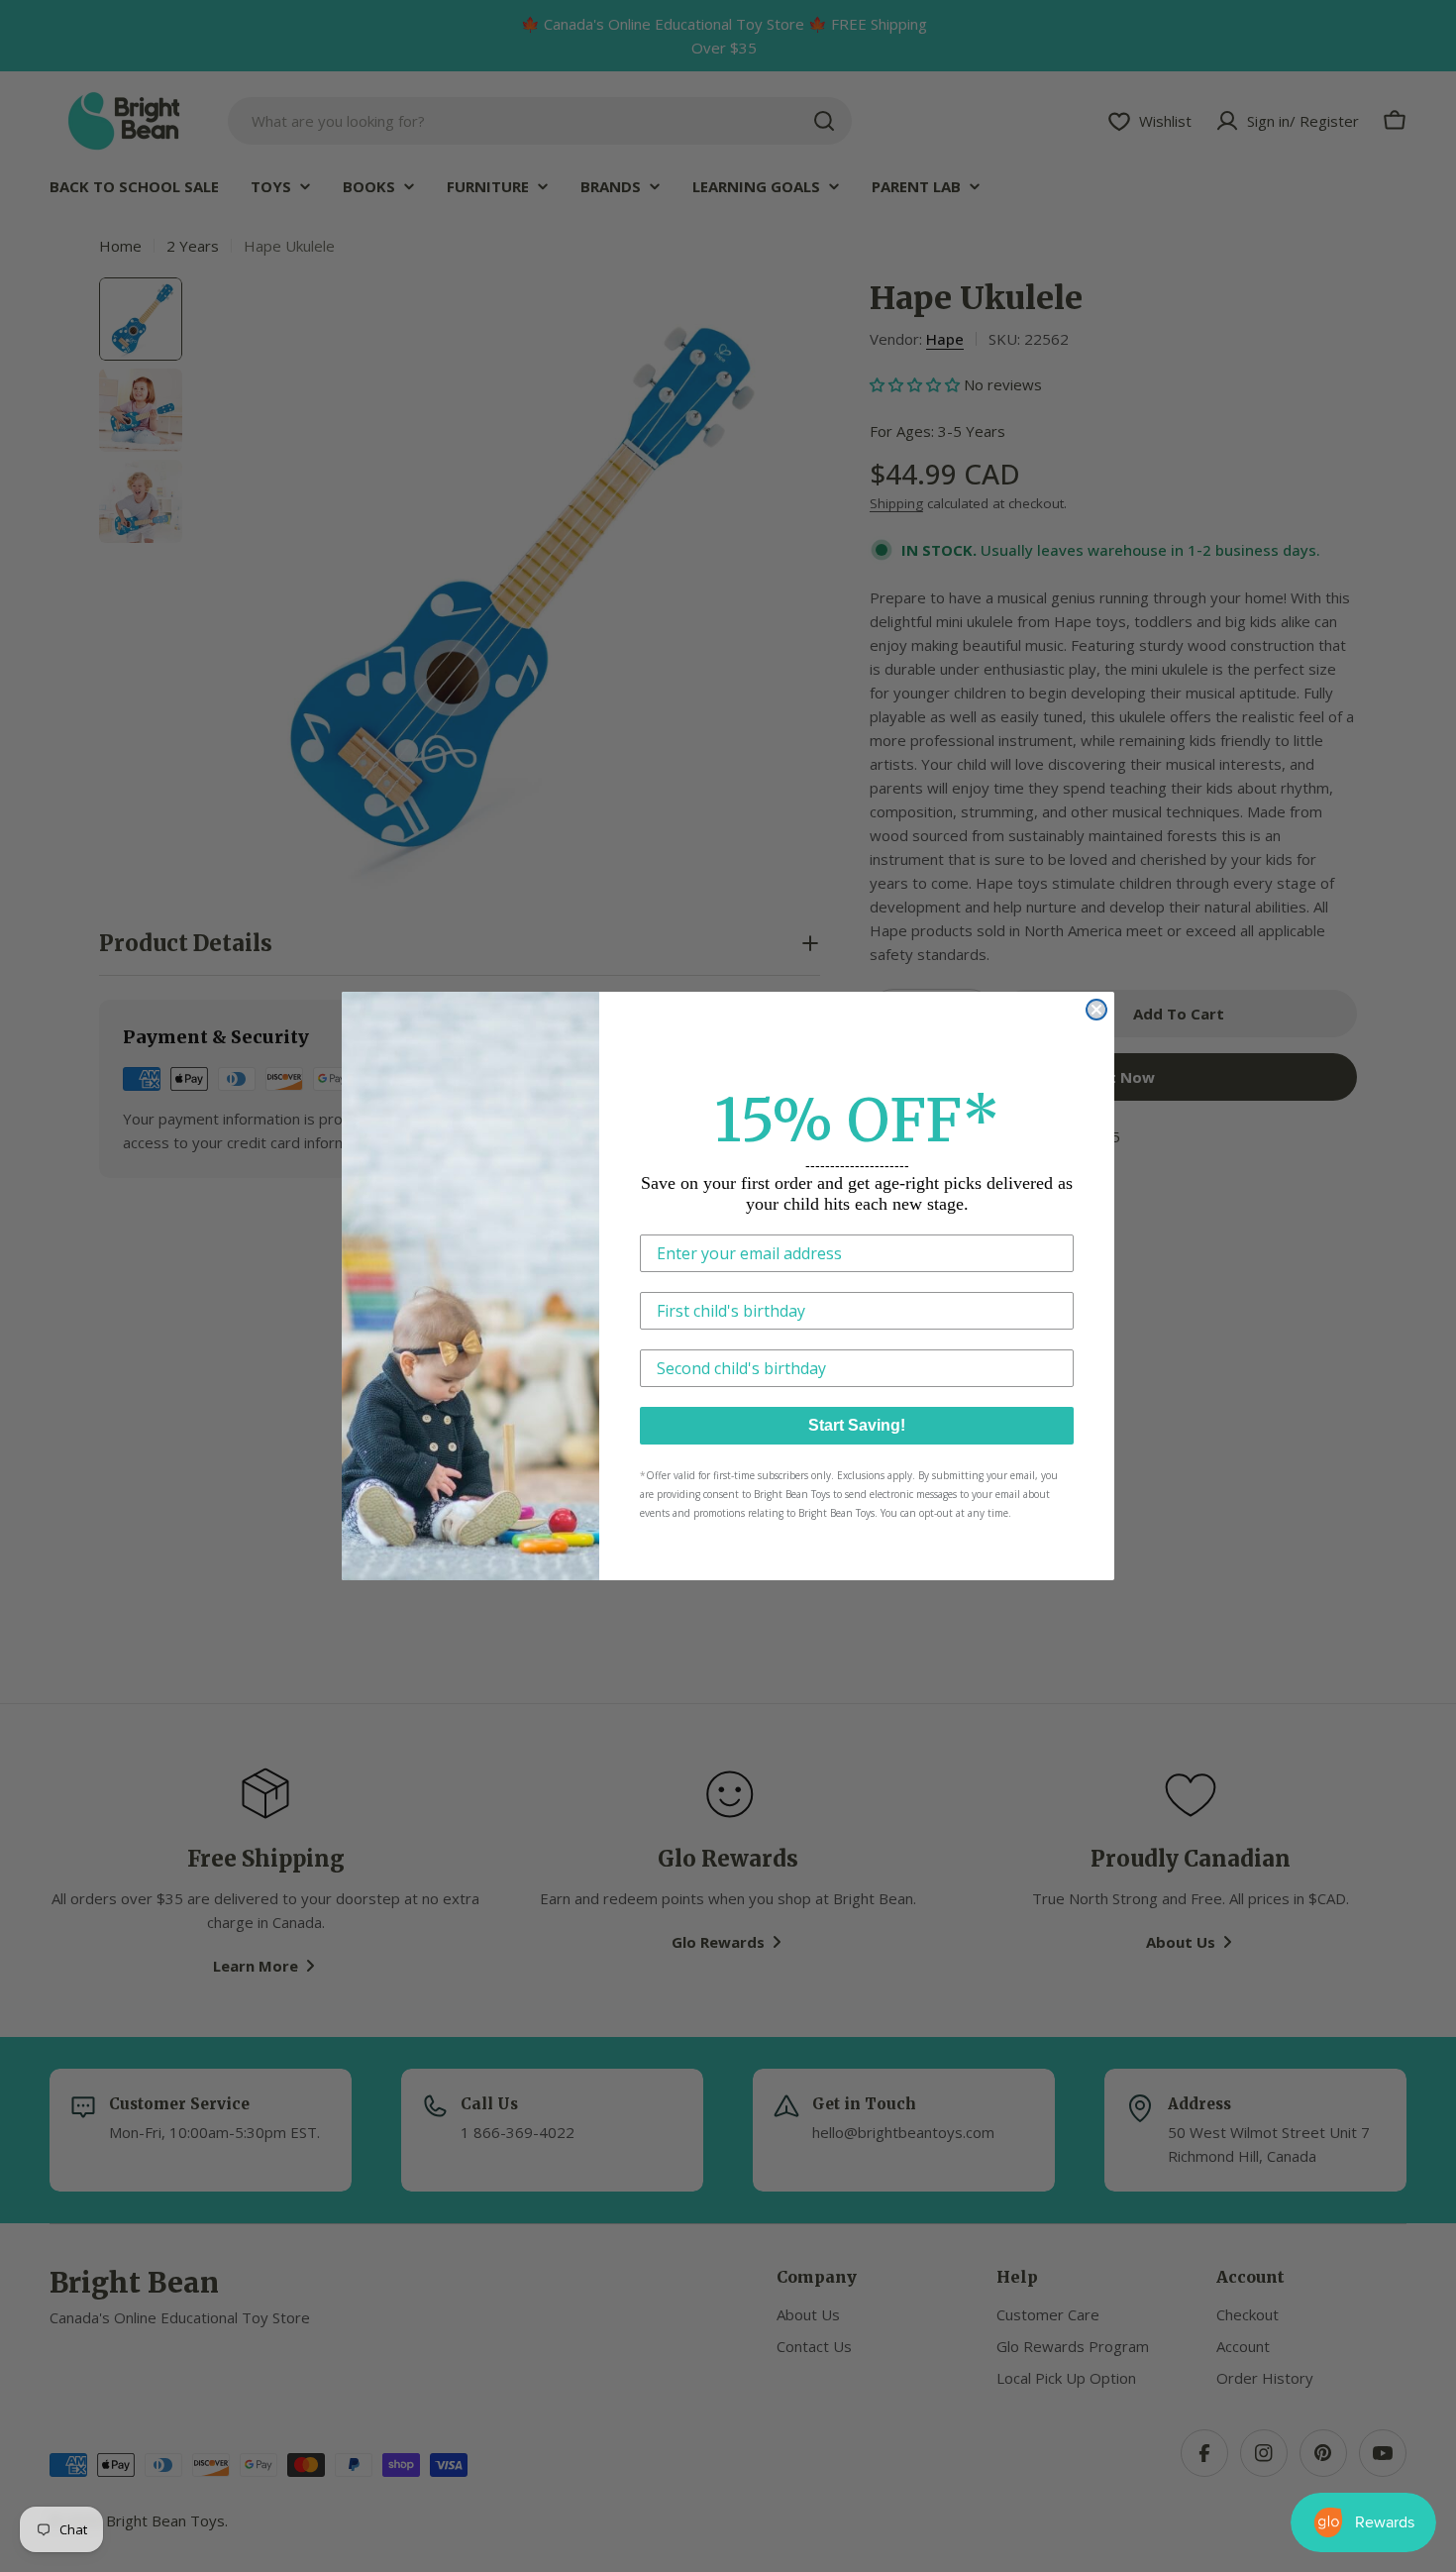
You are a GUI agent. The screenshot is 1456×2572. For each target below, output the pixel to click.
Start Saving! (857, 1425)
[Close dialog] (1096, 1010)
